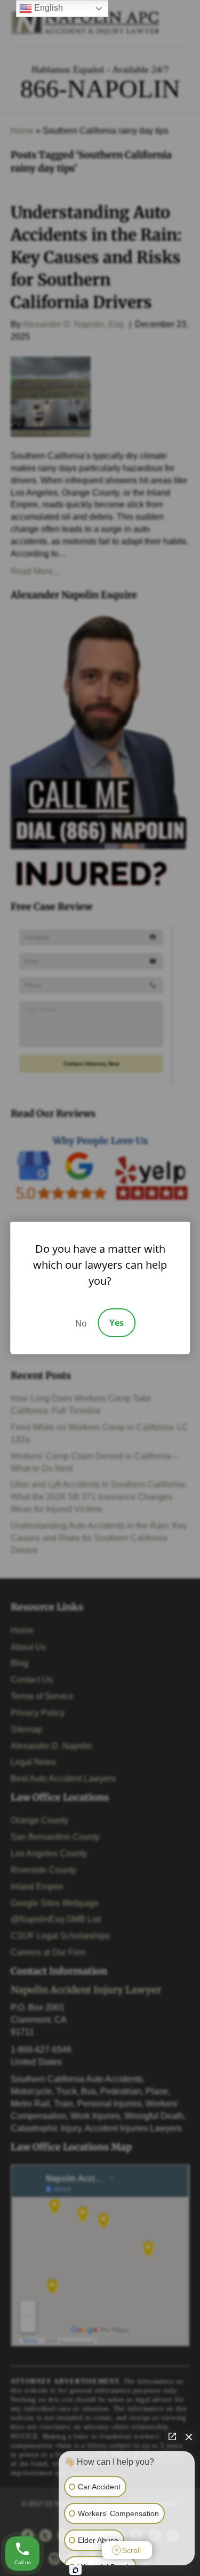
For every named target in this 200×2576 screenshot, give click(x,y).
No (81, 1323)
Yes (117, 1323)
